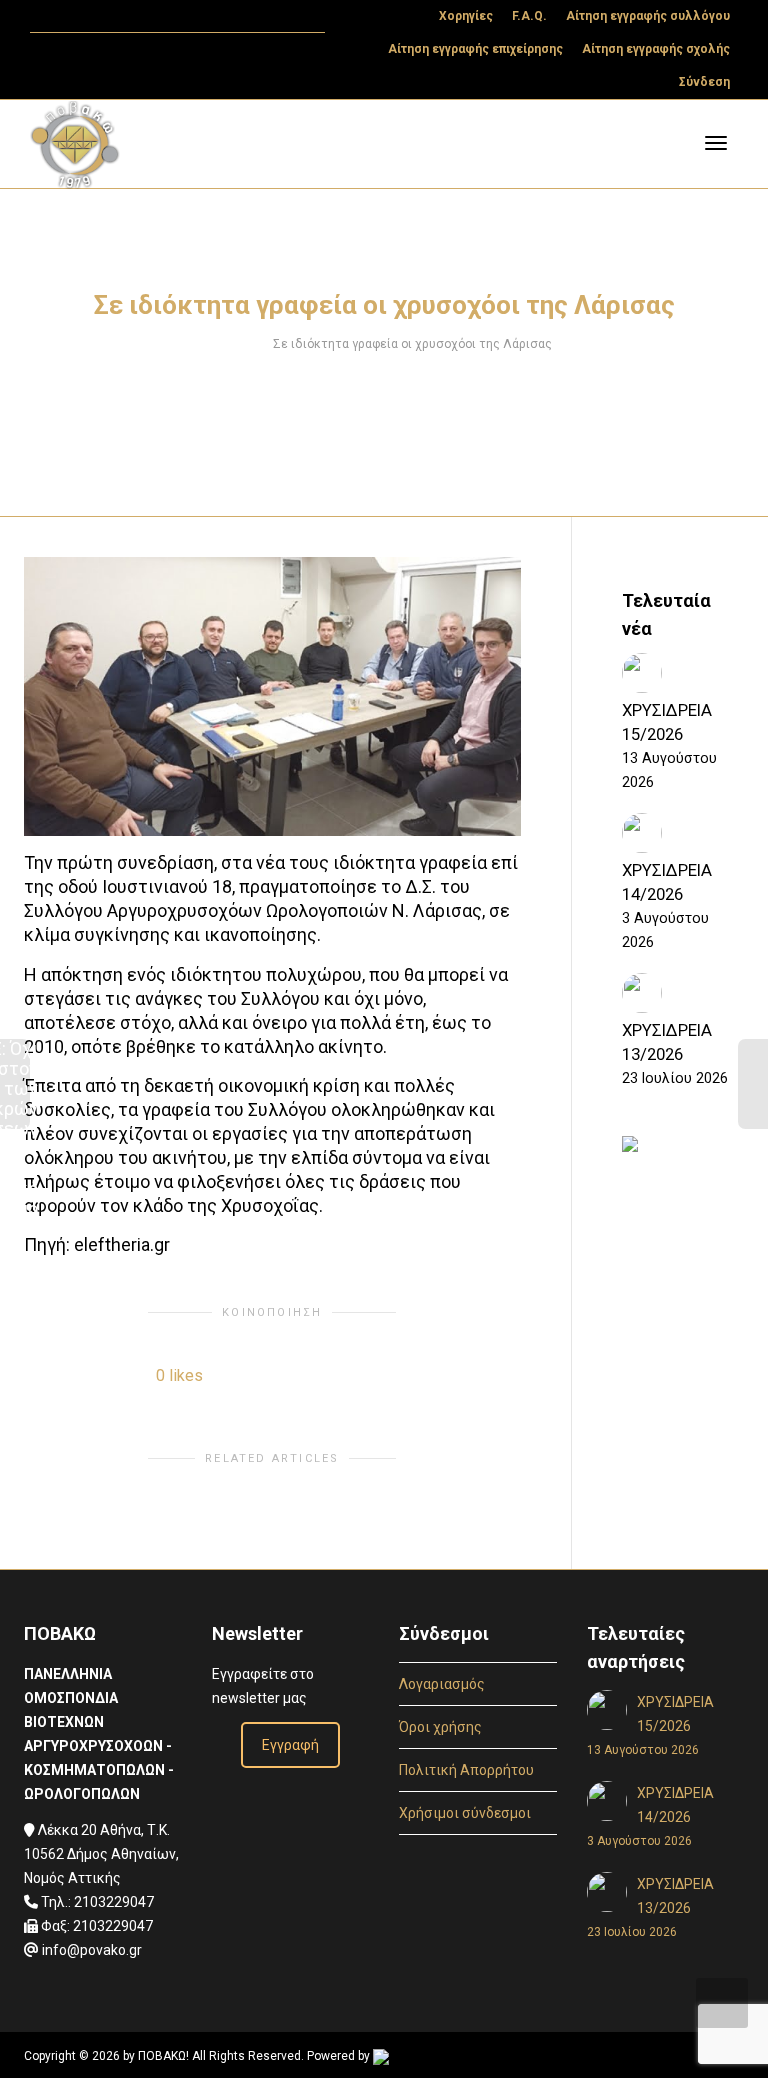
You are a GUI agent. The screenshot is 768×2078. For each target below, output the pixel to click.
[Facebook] (81, 16)
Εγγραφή (290, 1745)
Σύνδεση (704, 82)
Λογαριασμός (442, 1684)
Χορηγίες (466, 16)
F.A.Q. (529, 16)
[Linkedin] (115, 16)
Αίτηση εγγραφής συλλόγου (648, 16)
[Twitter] (47, 16)
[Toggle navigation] (716, 143)
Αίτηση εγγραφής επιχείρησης (475, 49)
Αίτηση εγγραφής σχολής (656, 49)
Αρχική (236, 344)
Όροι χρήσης (440, 1727)
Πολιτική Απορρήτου (466, 1770)
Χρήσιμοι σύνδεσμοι (465, 1813)
